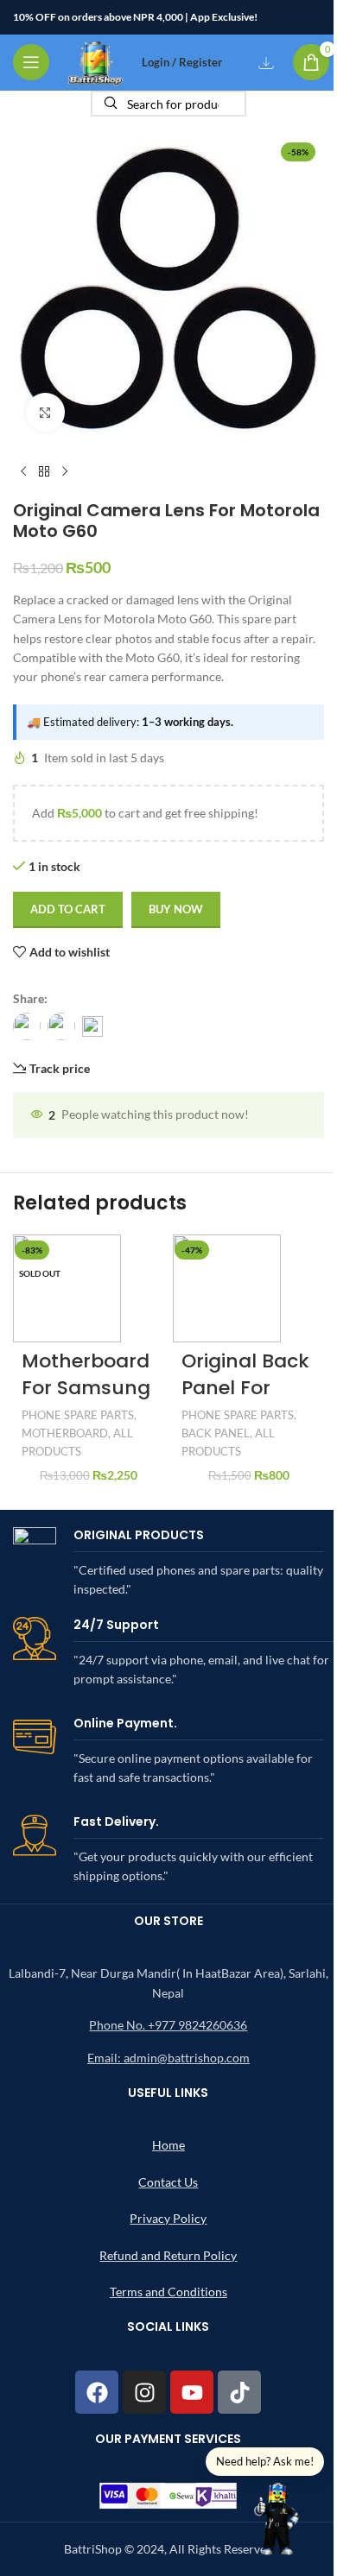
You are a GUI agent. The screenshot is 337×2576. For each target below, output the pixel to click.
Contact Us (168, 2182)
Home (168, 2145)
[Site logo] (95, 61)
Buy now (176, 909)
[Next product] (65, 472)
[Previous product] (23, 472)
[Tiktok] (239, 2392)
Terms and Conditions (168, 2292)
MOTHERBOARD (65, 1433)
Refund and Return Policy (168, 2255)
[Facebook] (97, 2392)
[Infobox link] (168, 1563)
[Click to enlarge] (45, 412)
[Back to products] (44, 472)
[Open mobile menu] (31, 62)
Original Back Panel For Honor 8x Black (245, 1401)
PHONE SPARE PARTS (78, 1415)
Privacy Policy (168, 2218)
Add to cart (68, 909)
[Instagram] (144, 2392)
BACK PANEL (216, 1433)
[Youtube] (192, 2392)
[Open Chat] (277, 2516)
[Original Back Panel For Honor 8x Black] (227, 1287)
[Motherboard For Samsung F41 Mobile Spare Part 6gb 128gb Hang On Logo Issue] (67, 1287)
